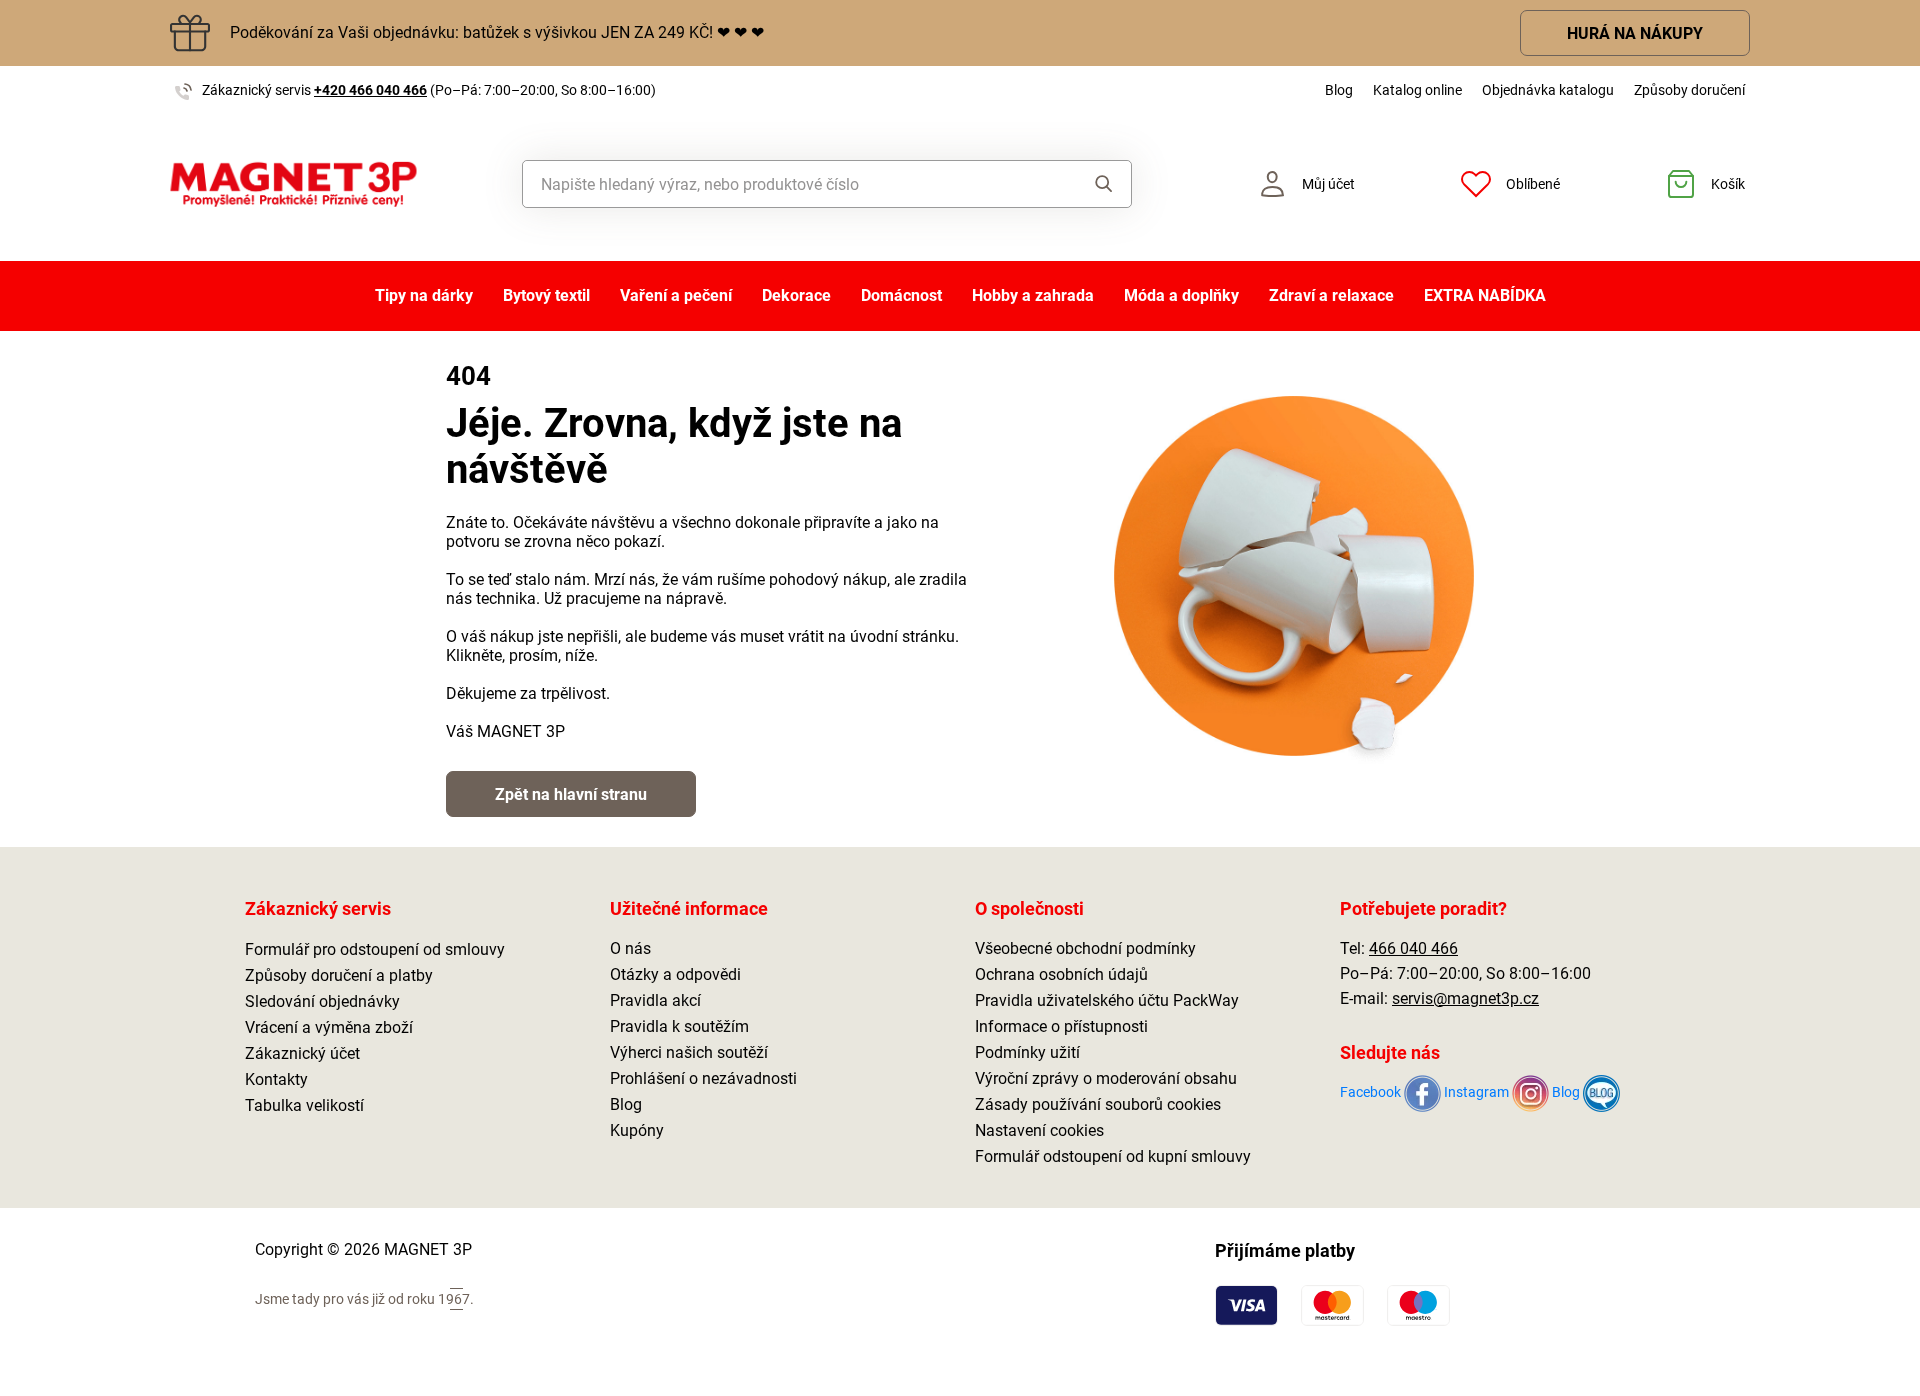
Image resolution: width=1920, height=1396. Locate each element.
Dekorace (796, 295)
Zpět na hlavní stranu (571, 794)
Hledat (1084, 184)
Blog (1339, 90)
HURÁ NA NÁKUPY (1635, 33)
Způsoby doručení (1689, 90)
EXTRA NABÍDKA (1485, 295)
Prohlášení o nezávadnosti (703, 1078)
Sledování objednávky (322, 1001)
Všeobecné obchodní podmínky (1085, 948)
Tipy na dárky (424, 295)
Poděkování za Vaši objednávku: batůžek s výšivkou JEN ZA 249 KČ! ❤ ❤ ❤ (497, 32)
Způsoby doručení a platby (339, 975)
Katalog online (1417, 90)
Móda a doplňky (1181, 295)
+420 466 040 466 (370, 90)
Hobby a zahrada (1033, 295)
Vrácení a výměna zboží (329, 1027)
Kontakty (276, 1079)
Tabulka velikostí (304, 1105)
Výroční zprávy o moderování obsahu (1106, 1078)
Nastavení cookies (1039, 1130)
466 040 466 (1413, 948)
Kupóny (637, 1130)
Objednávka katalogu (1548, 90)
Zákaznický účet (302, 1053)
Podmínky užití (1027, 1052)
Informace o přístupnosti (1061, 1026)
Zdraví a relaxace (1331, 295)
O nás (630, 948)
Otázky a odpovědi (675, 974)
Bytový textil (546, 295)
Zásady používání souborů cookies (1098, 1104)
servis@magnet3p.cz (1465, 998)
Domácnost (901, 295)
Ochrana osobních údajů (1061, 974)
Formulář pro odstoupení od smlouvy (375, 949)
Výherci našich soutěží (689, 1052)
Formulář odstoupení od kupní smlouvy (1113, 1156)
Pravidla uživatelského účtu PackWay (1107, 1000)
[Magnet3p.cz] (293, 184)
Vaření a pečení (676, 295)
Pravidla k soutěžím (679, 1026)
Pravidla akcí (655, 1000)
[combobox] (781, 184)
